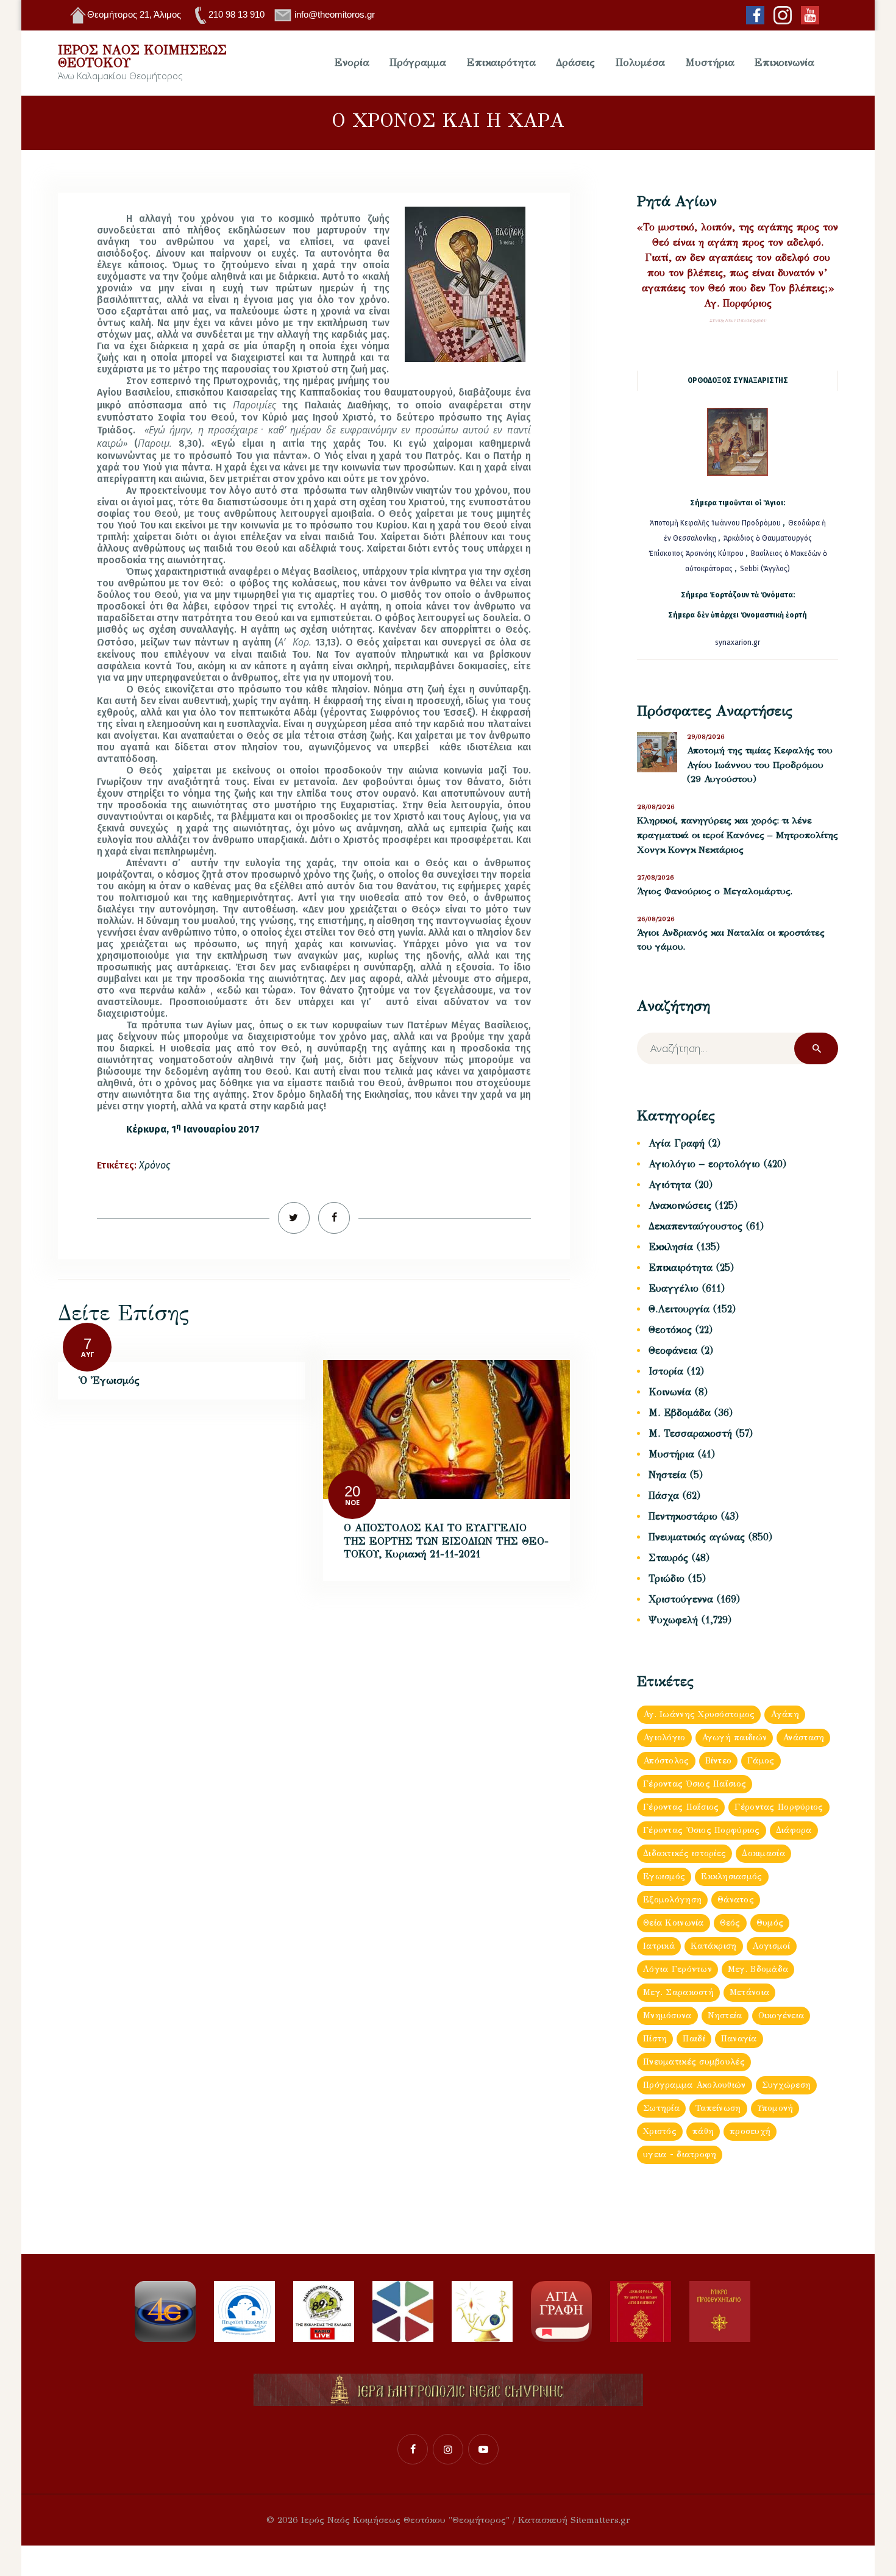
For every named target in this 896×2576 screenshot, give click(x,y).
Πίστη (655, 2039)
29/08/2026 (706, 737)
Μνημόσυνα (667, 2016)
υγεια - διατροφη (680, 2154)
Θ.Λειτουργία (679, 1309)
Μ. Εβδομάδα (680, 1413)
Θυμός (770, 1923)
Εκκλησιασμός (731, 1877)
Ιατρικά (659, 1946)
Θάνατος (736, 1900)
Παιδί (694, 2039)
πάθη (703, 2131)
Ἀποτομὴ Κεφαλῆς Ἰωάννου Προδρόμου (716, 523)
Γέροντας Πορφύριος (779, 1807)
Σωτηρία (661, 2108)
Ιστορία (666, 1371)
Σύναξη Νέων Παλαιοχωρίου (738, 320)
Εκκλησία (671, 1247)
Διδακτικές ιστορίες (684, 1853)
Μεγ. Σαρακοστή (678, 1992)
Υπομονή (775, 2108)
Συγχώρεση (787, 2085)
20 (352, 1491)
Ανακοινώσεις (680, 1205)
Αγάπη (784, 1714)
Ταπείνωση (718, 2108)
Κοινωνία (670, 1392)
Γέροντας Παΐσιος (681, 1807)
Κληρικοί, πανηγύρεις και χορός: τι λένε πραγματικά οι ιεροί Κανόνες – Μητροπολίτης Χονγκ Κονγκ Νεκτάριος (738, 835)
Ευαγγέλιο (674, 1288)
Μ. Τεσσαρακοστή (690, 1433)
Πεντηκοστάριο (683, 1516)
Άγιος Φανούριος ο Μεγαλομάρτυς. (715, 891)
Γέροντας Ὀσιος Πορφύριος (702, 1830)
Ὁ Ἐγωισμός (109, 1380)
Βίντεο (719, 1761)
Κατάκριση (714, 1946)
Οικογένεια (781, 2016)
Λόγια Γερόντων (677, 1969)
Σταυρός (668, 1558)
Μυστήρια (671, 1454)
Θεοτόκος (670, 1330)
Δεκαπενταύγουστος (695, 1226)
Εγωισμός (664, 1877)
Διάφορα (794, 1830)
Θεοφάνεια (673, 1350)
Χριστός (660, 2131)
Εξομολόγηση (672, 1900)
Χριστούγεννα (681, 1599)
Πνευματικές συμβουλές (694, 2062)
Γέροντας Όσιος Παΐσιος (695, 1784)
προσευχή (750, 2131)
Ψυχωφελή (673, 1620)
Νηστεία (667, 1475)
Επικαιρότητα (681, 1268)
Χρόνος (155, 1165)
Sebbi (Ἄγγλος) (765, 569)
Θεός (730, 1923)
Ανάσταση (803, 1738)
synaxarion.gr (738, 642)
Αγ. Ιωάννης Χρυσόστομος (699, 1714)
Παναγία (739, 2039)
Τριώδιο (667, 1578)
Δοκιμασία (763, 1853)
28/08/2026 (656, 807)
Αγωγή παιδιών (734, 1738)
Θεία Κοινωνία (674, 1923)
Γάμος (761, 1761)
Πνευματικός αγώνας (697, 1537)
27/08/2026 (656, 877)
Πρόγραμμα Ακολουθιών (695, 2085)
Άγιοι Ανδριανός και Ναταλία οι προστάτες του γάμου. (731, 940)
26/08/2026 (656, 919)
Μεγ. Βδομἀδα (758, 1969)
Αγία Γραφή (677, 1143)
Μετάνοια (749, 1992)
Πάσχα (664, 1496)
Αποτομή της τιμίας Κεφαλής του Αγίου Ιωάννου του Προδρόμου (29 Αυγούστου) (760, 765)
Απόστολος (666, 1761)
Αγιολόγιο (664, 1738)
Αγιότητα (670, 1185)
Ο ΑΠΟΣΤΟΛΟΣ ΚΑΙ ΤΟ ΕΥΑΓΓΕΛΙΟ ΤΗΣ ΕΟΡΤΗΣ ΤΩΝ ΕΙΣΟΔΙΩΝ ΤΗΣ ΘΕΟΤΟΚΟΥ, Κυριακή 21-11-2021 (446, 1541)
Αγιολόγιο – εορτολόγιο (704, 1164)
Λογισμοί (772, 1946)
